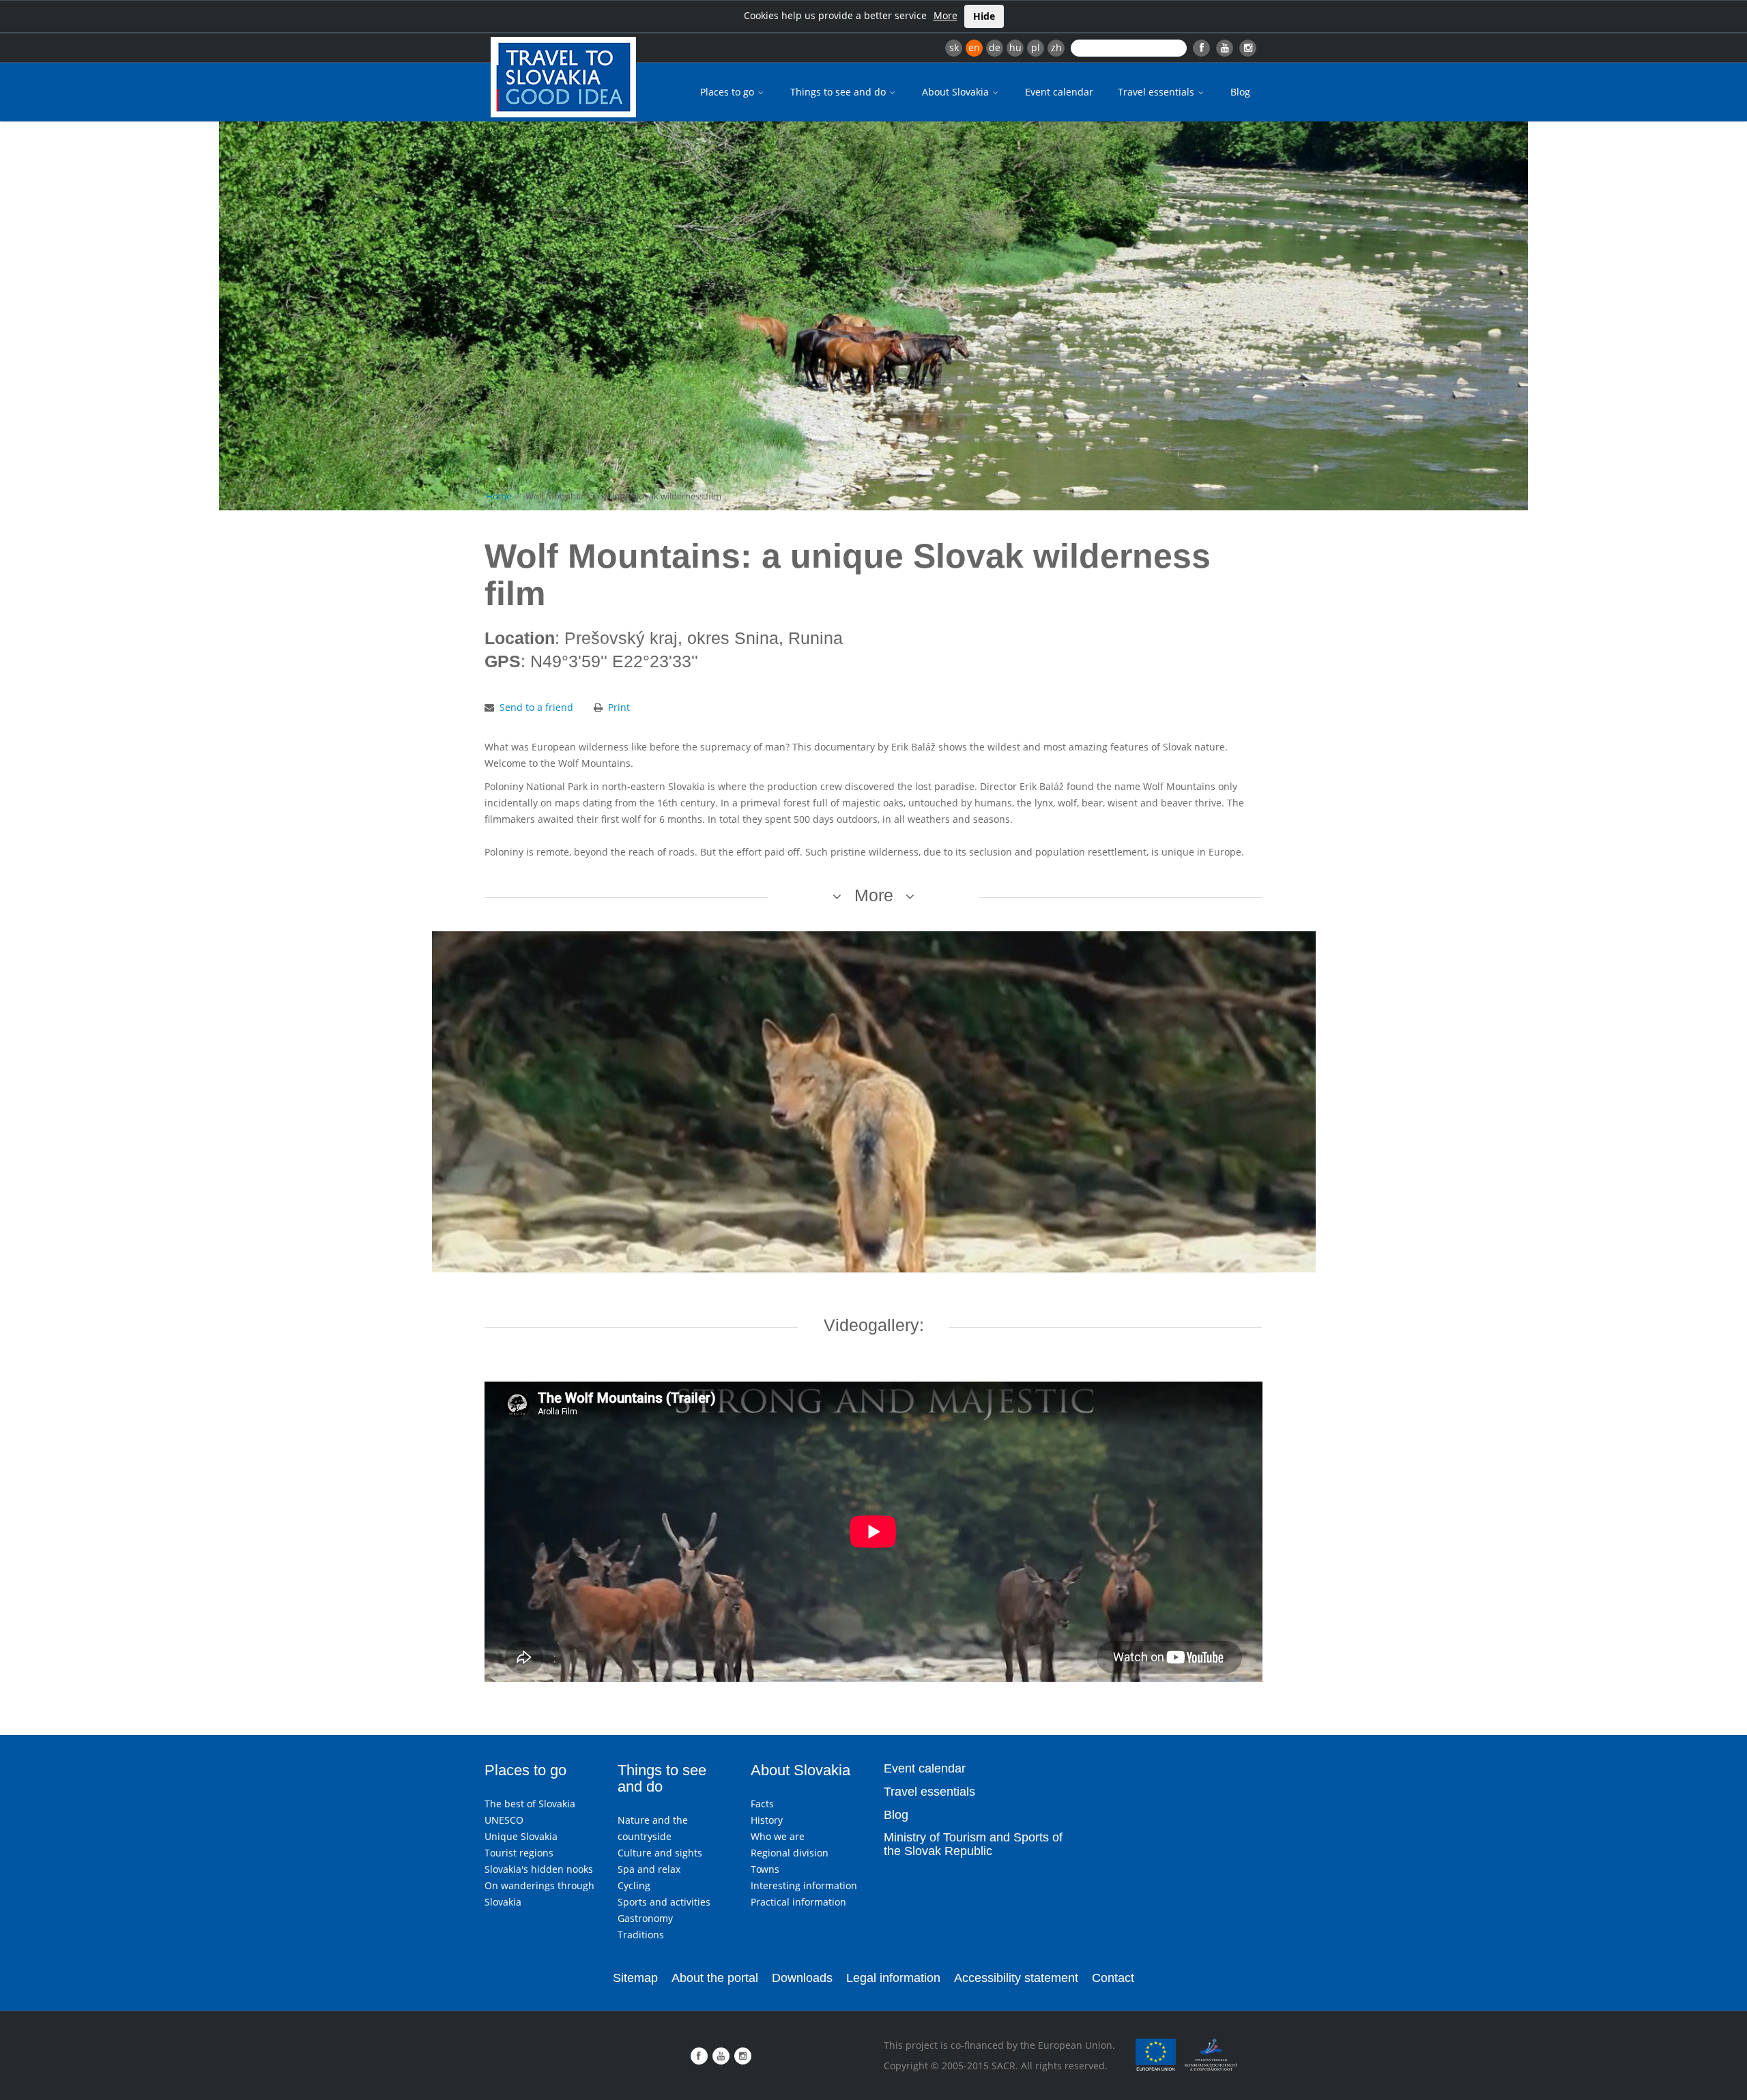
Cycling (634, 1885)
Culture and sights (660, 1853)
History (767, 1820)
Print (619, 707)
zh (1056, 47)
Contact (1113, 1978)
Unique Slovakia (521, 1836)
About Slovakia (957, 92)
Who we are (778, 1836)
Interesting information (804, 1885)
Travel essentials (1157, 92)
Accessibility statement (1016, 1978)
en (974, 47)
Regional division (790, 1853)
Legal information (893, 1978)
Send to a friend (536, 707)
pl (1036, 47)
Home (499, 496)
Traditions (641, 1935)
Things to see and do (839, 92)
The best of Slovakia (530, 1804)
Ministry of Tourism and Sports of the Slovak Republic (973, 1844)
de (995, 47)
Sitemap (635, 1978)
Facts (762, 1804)
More (945, 15)
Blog (1240, 92)
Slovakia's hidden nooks (539, 1869)
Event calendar (1059, 92)
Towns (765, 1869)
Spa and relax (649, 1869)
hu (1015, 47)
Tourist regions (519, 1853)
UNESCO (504, 1820)
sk (954, 47)
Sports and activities (664, 1902)
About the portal (715, 1978)
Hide (984, 16)
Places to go (728, 92)
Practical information (798, 1902)
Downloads (802, 1978)
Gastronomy (645, 1918)
